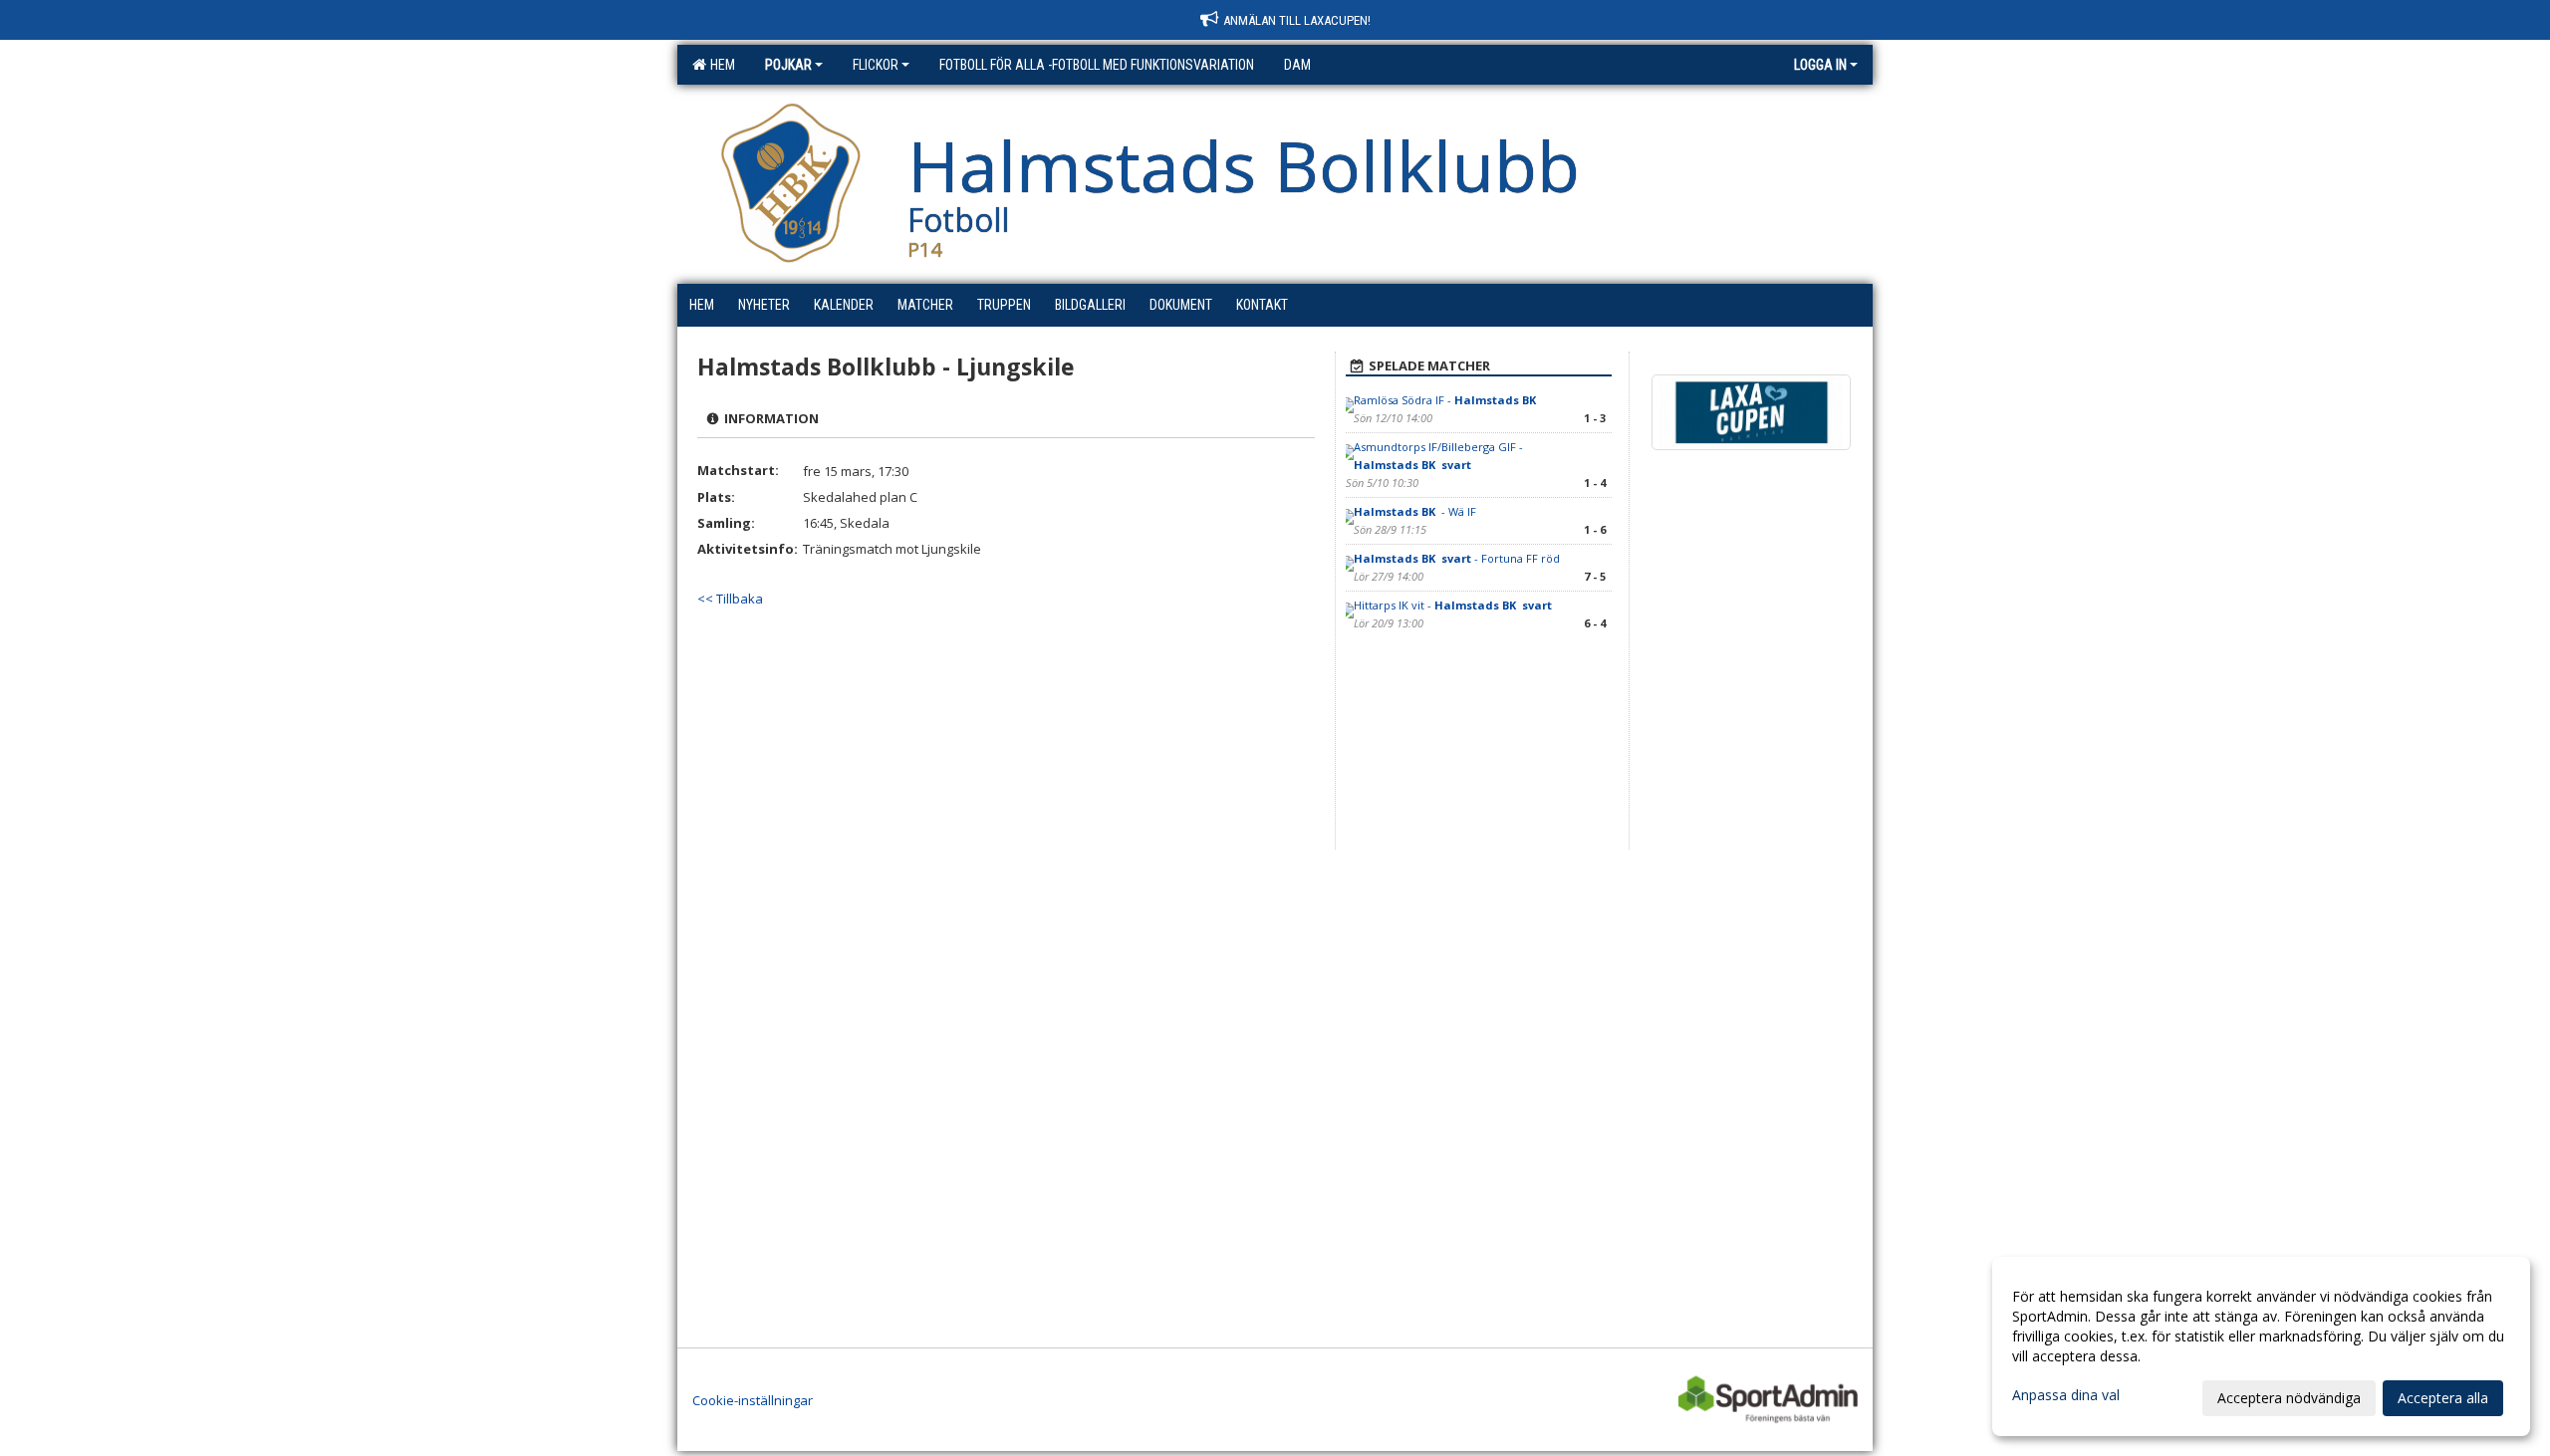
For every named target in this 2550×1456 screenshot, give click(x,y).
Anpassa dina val (2066, 1395)
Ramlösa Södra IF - (1446, 400)
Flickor (876, 65)
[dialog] (2261, 1346)
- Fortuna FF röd (1457, 558)
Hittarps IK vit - (1453, 605)
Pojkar (788, 65)
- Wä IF (1415, 511)
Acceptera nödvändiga (2289, 1398)
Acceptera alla (2443, 1398)
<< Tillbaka (730, 599)
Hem (720, 65)
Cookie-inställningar (753, 1400)
